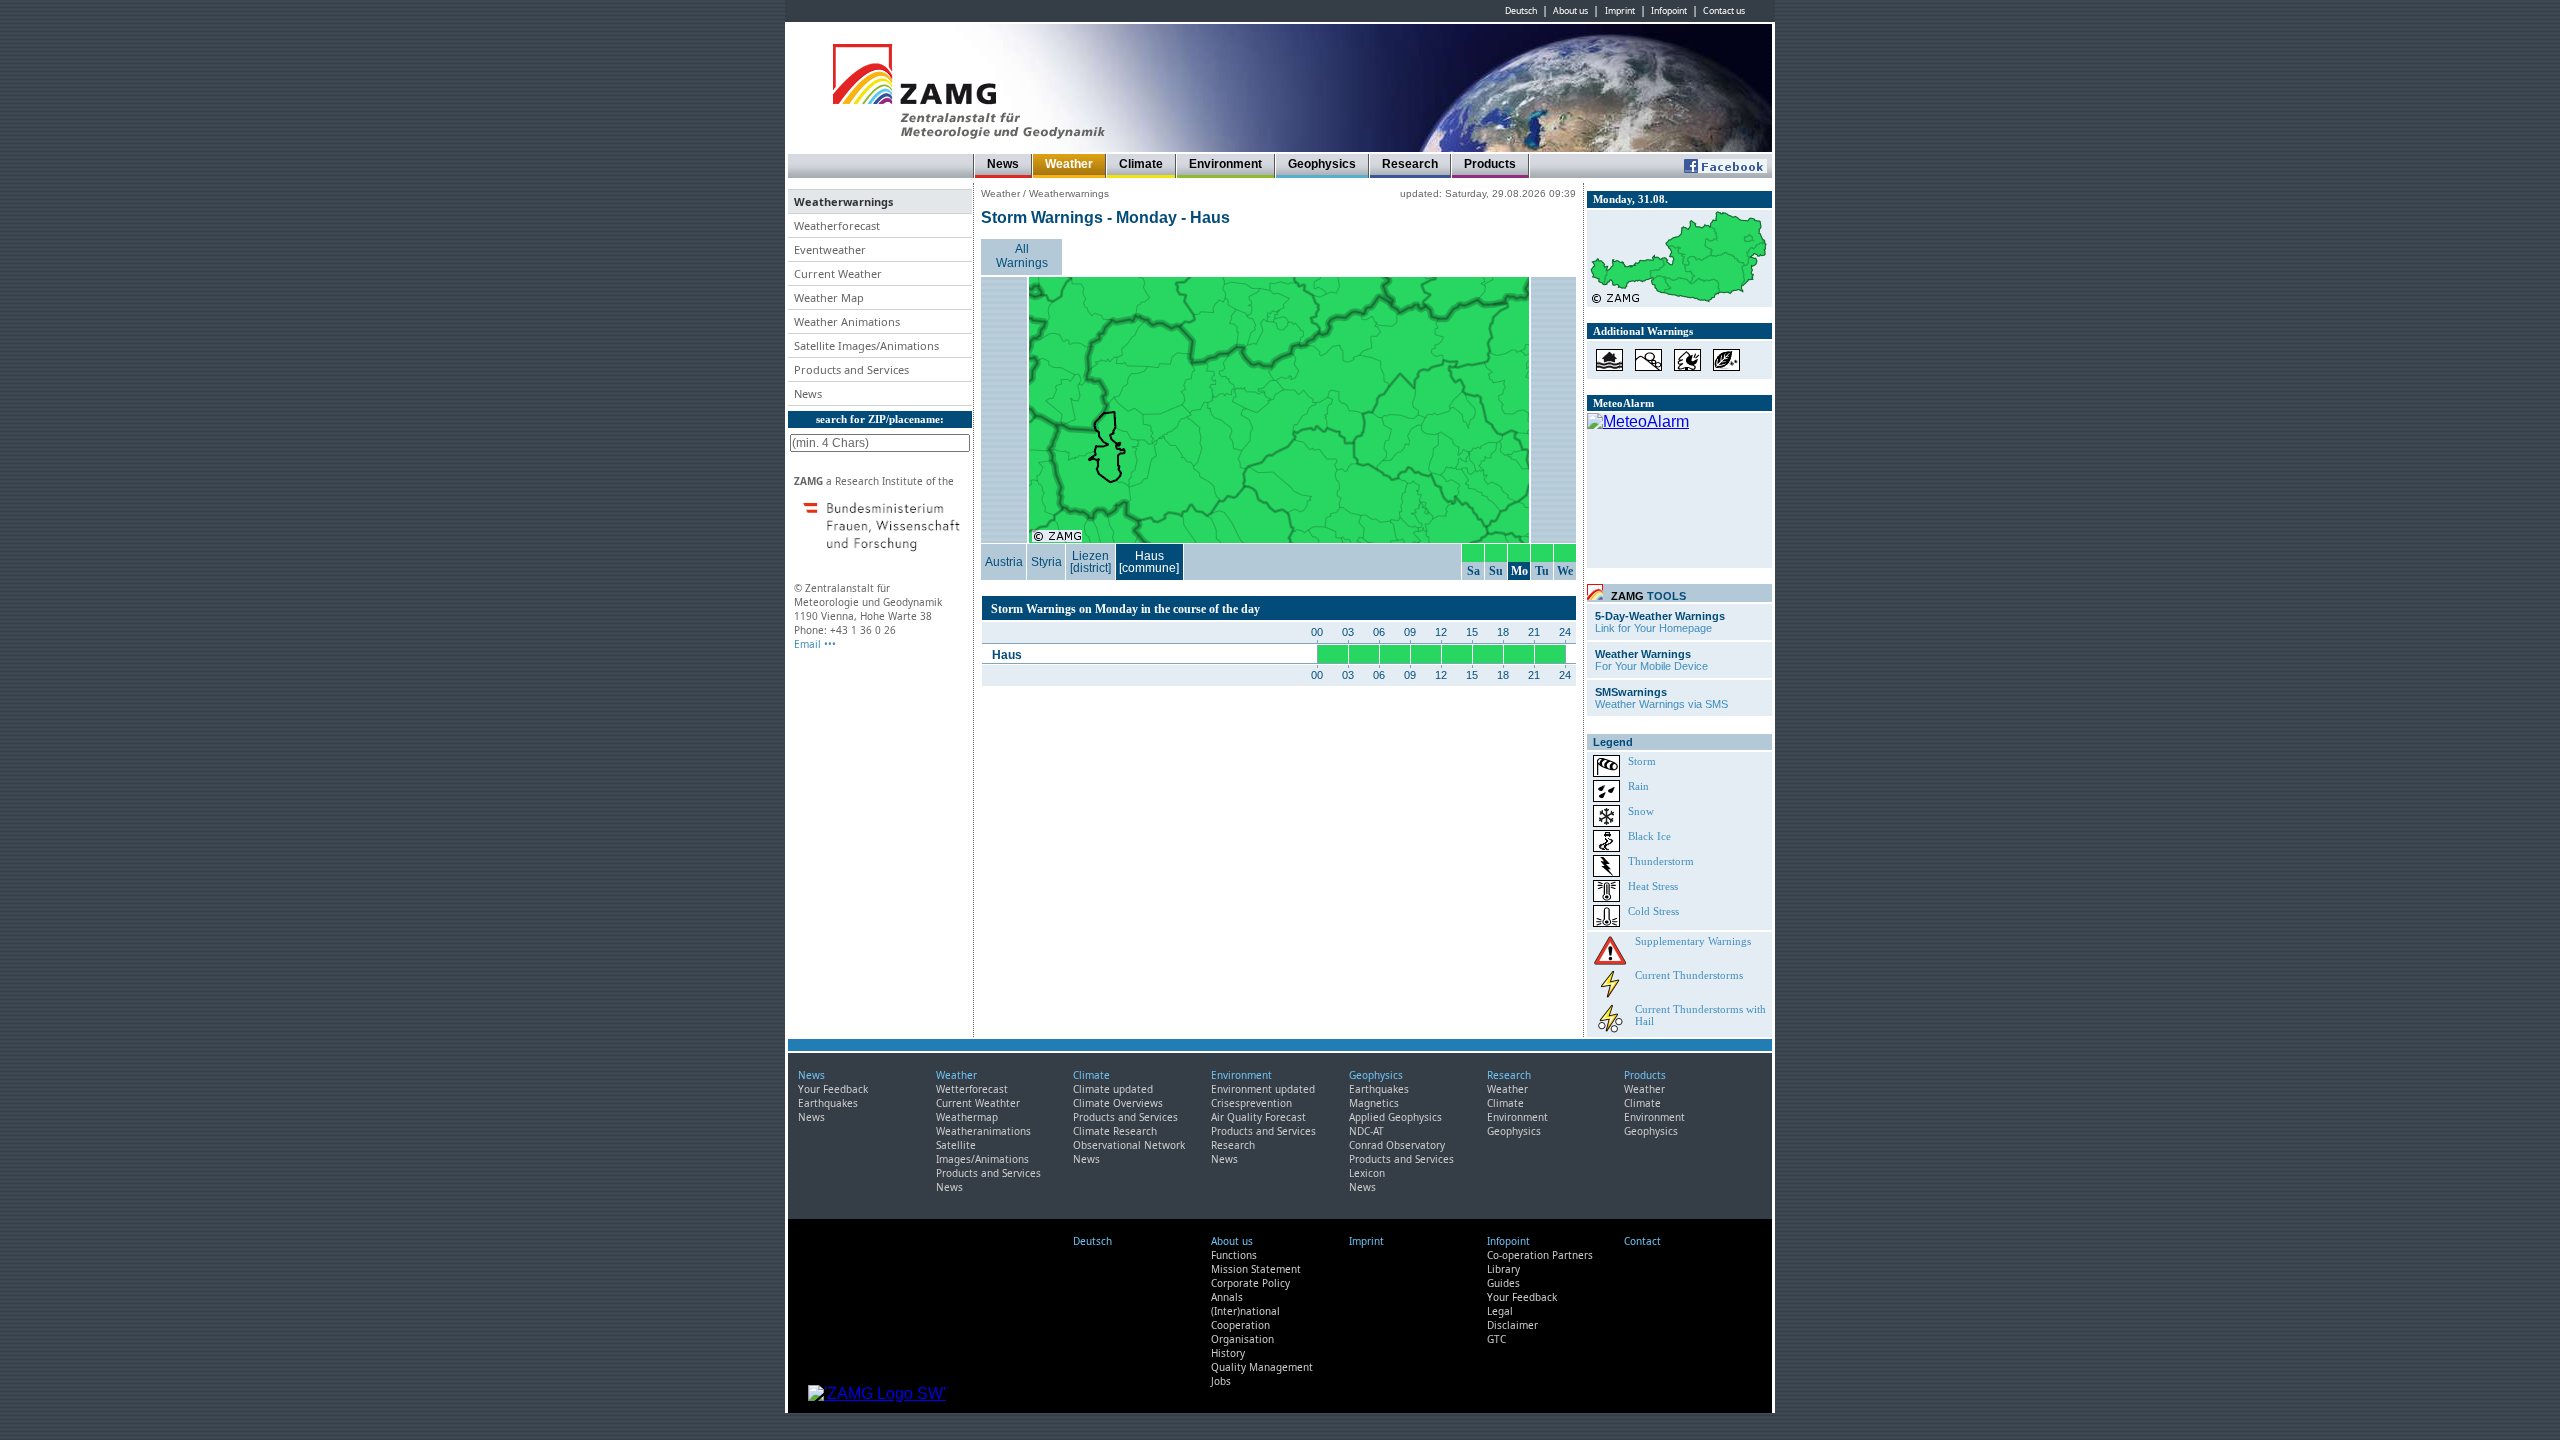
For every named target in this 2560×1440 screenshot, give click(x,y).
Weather (1069, 164)
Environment (1225, 164)
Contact (1642, 1241)
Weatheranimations (983, 1131)
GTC (1496, 1339)
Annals (1227, 1297)
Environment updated (1263, 1089)
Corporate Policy (1250, 1283)
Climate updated (1113, 1089)
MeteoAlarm (1623, 403)
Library (1503, 1269)
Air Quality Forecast (1258, 1117)
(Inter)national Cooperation (1245, 1318)
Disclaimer (1512, 1325)
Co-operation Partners (1540, 1255)
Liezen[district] (1090, 562)
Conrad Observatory (1397, 1145)
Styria (1046, 562)
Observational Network (1129, 1145)
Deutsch (1521, 11)
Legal (1500, 1311)
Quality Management (1262, 1367)
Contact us (1724, 11)
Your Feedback (833, 1089)
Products (1490, 164)
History (1228, 1353)
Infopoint (1669, 11)
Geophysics (1322, 164)
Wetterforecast (972, 1089)
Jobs (1221, 1381)
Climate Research (1115, 1131)
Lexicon (1367, 1173)
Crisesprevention (1251, 1103)
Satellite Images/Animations (982, 1152)
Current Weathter (978, 1103)
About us (1570, 11)
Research (1410, 164)
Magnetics (1374, 1103)
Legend (1613, 742)
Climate (1141, 164)
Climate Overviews (1118, 1103)
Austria (1004, 562)
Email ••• (815, 644)
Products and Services (988, 1173)
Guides (1503, 1283)
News (1003, 164)
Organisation (1242, 1339)
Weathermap (967, 1117)
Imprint (1620, 11)
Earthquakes (828, 1103)
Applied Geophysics (1395, 1117)
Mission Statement (1256, 1269)
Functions (1234, 1255)
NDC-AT (1366, 1131)
